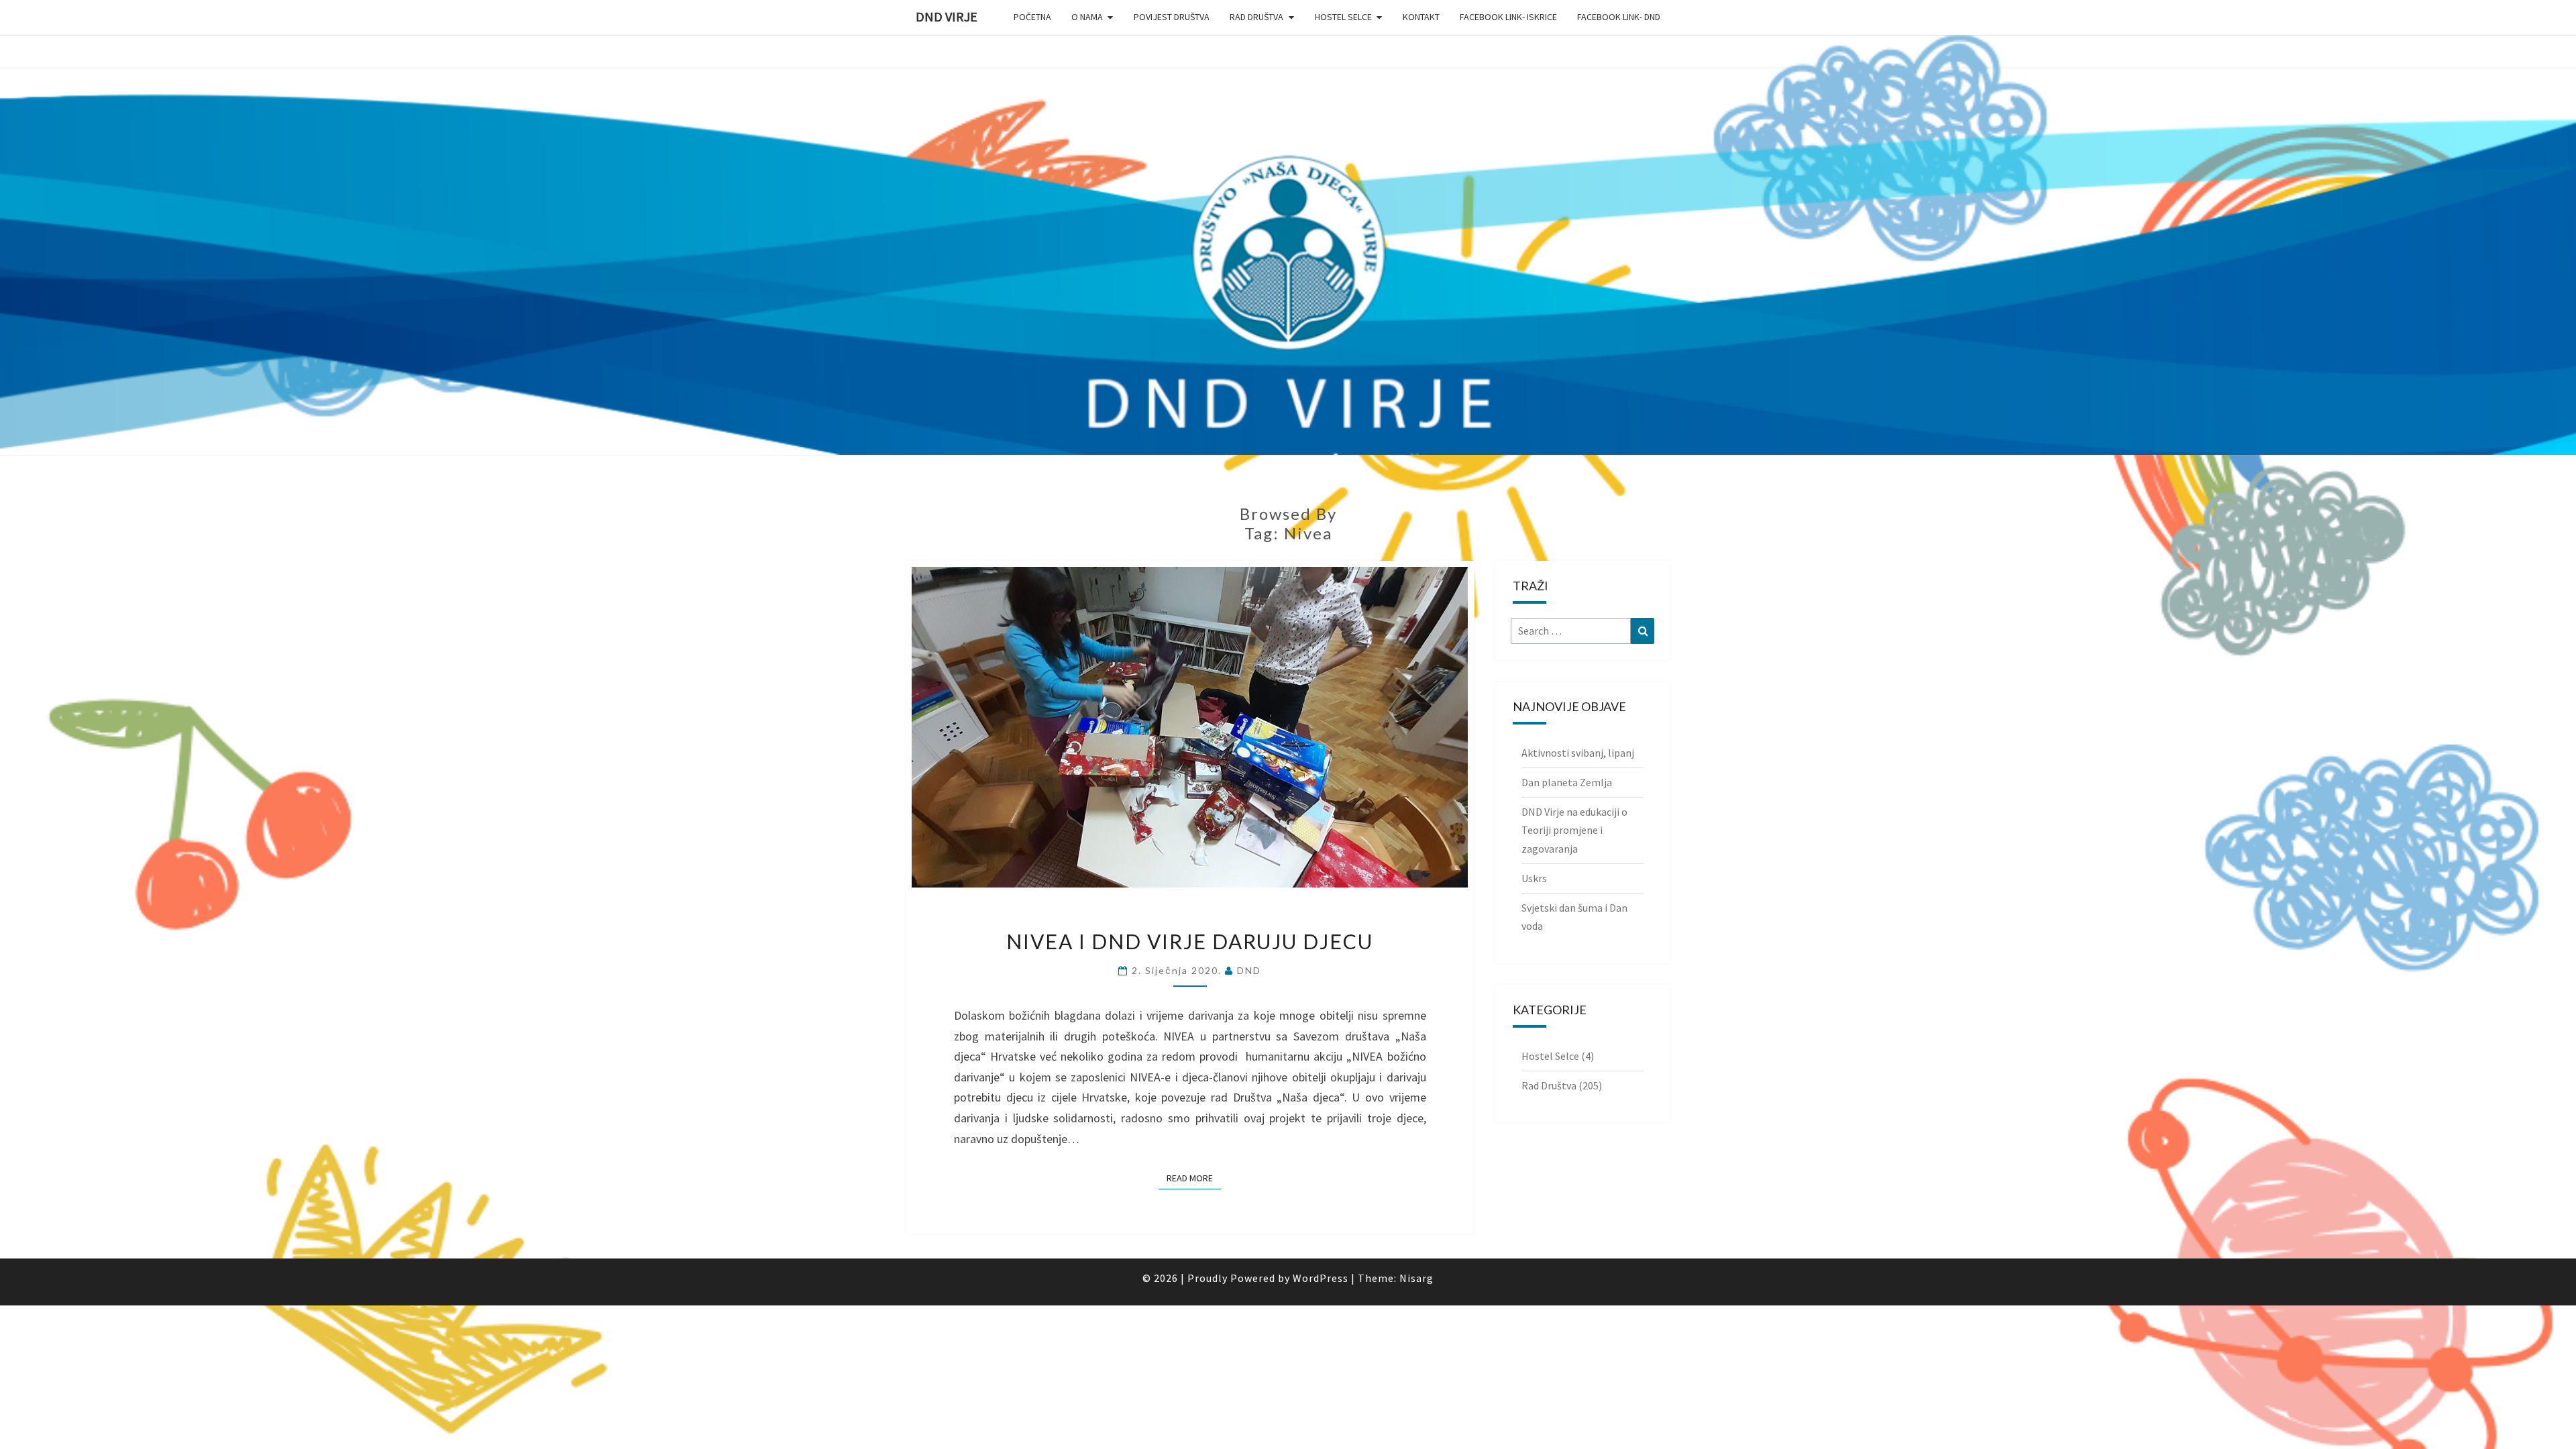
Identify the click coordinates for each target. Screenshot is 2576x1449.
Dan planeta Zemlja (1567, 782)
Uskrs (1534, 878)
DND (1249, 970)
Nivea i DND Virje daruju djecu (1190, 941)
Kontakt (1421, 17)
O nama (1087, 17)
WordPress (1321, 1278)
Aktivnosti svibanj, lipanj (1578, 753)
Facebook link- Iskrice (1508, 17)
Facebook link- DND (1619, 17)
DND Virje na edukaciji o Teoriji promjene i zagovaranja (1574, 830)
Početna (1032, 17)
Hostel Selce (1343, 17)
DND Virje (947, 16)
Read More (1194, 1178)
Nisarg (1416, 1278)
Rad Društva (1256, 17)
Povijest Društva (1172, 17)
